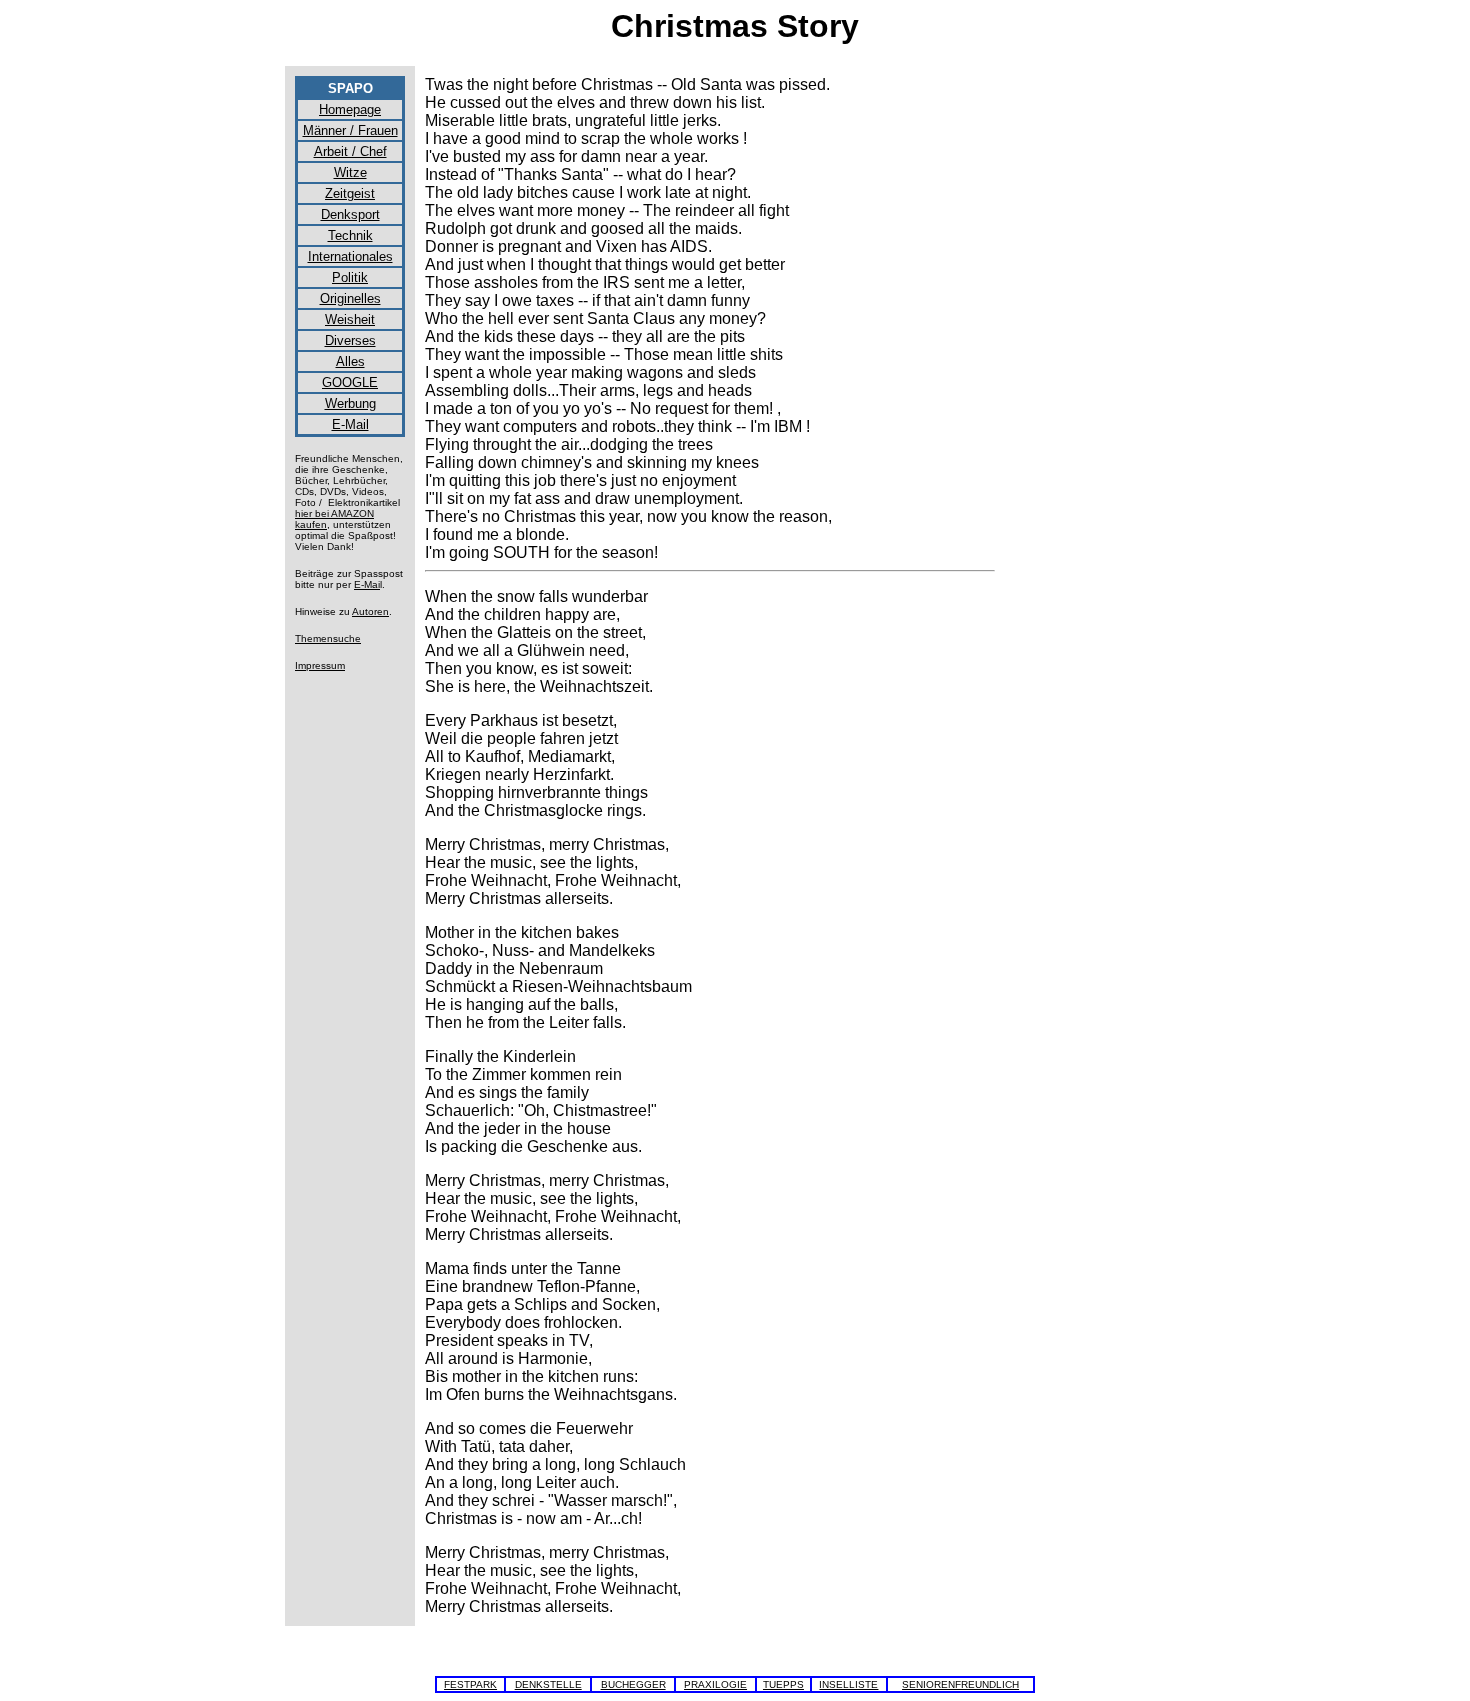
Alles (350, 361)
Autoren (370, 611)
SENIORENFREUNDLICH (960, 1684)
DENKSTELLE (548, 1684)
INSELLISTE (848, 1684)
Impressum (320, 665)
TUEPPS (783, 1684)
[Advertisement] (1095, 376)
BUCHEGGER (633, 1684)
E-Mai (367, 584)
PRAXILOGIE (715, 1684)
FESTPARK (470, 1684)
